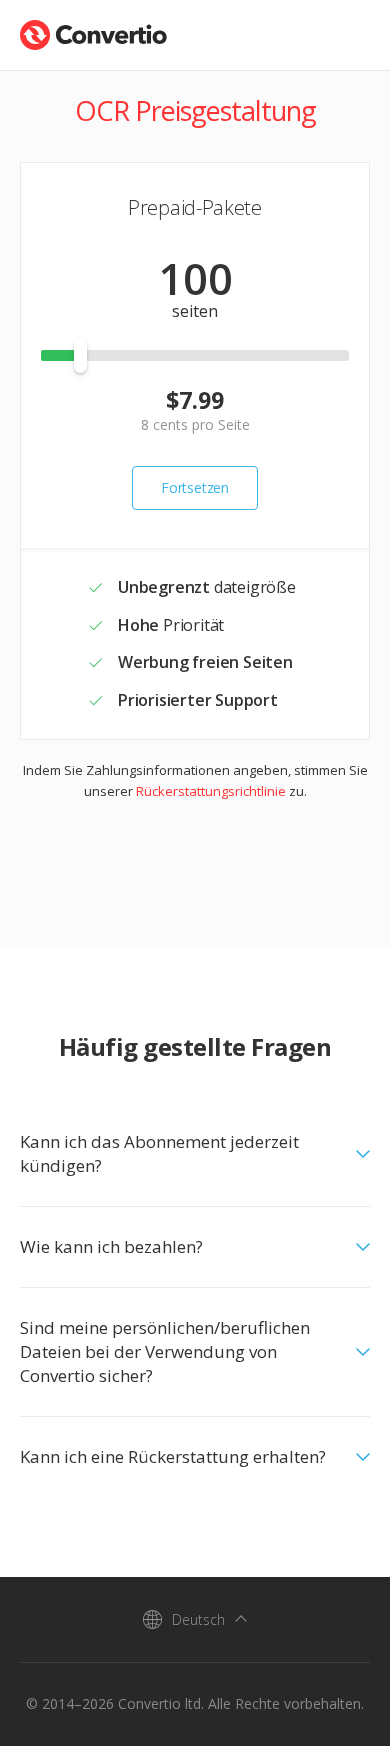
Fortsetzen (195, 487)
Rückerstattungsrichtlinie (211, 791)
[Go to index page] (93, 30)
